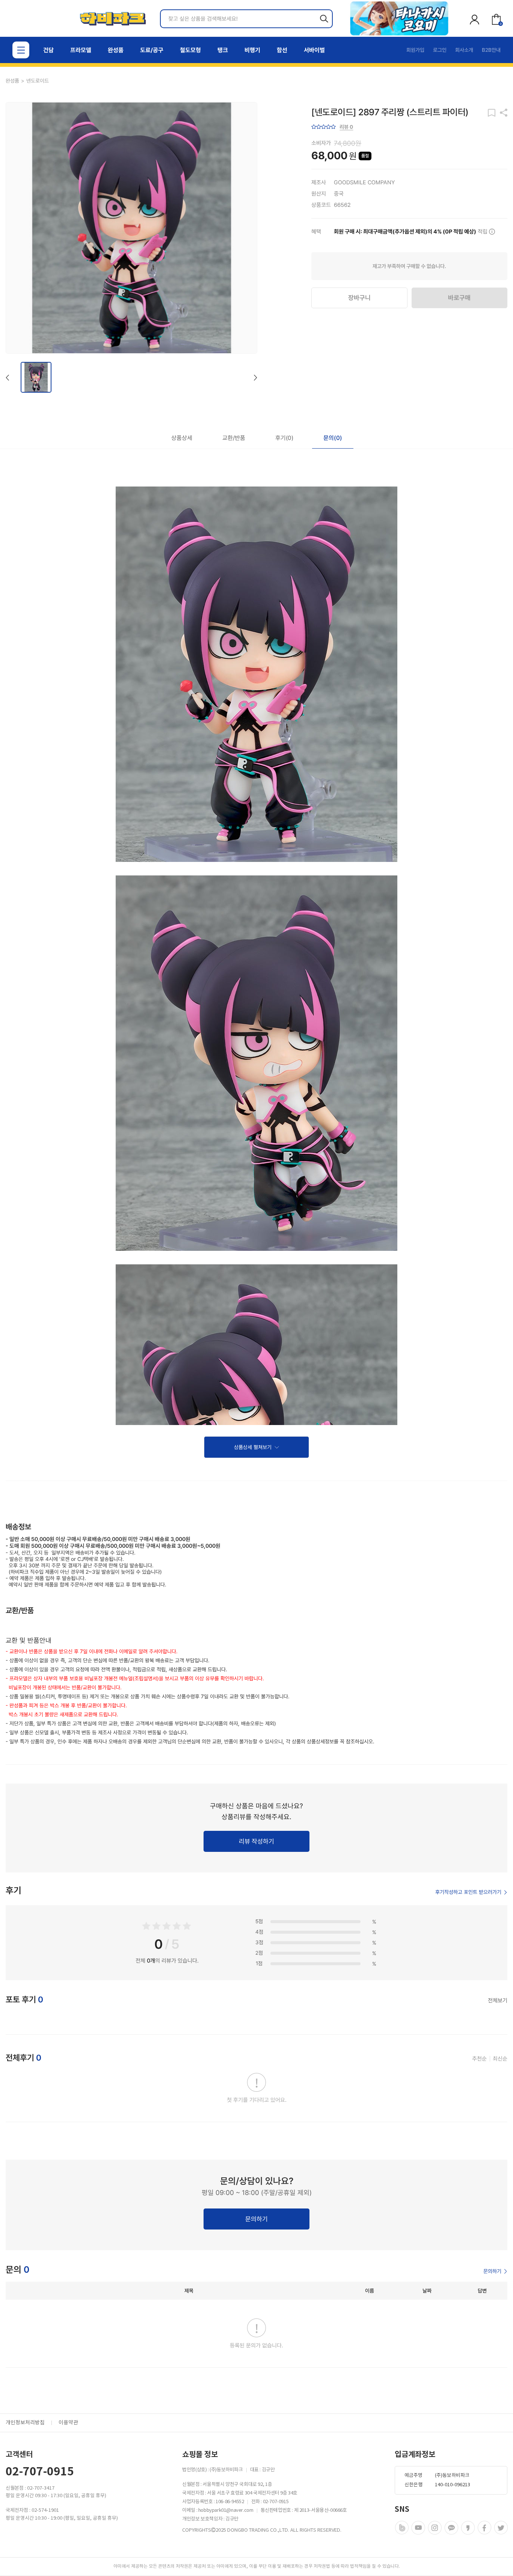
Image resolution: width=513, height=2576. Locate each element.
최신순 (500, 2059)
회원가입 (415, 50)
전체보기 (498, 2001)
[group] (399, 18)
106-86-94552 (230, 2502)
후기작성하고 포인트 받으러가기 (468, 1892)
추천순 (479, 2059)
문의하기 (492, 2271)
